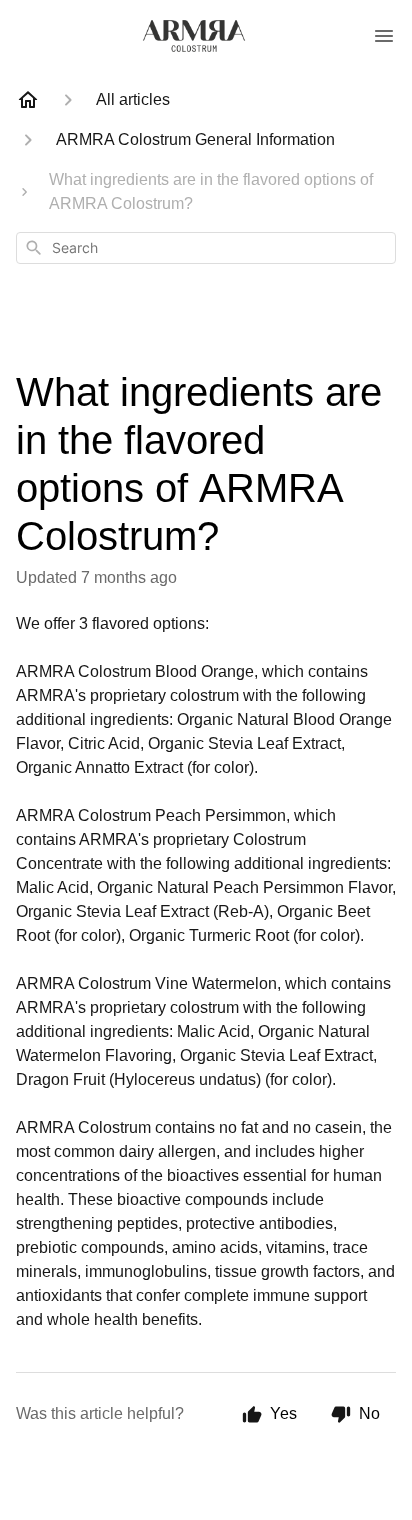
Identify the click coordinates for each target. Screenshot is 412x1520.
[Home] (28, 100)
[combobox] (206, 248)
